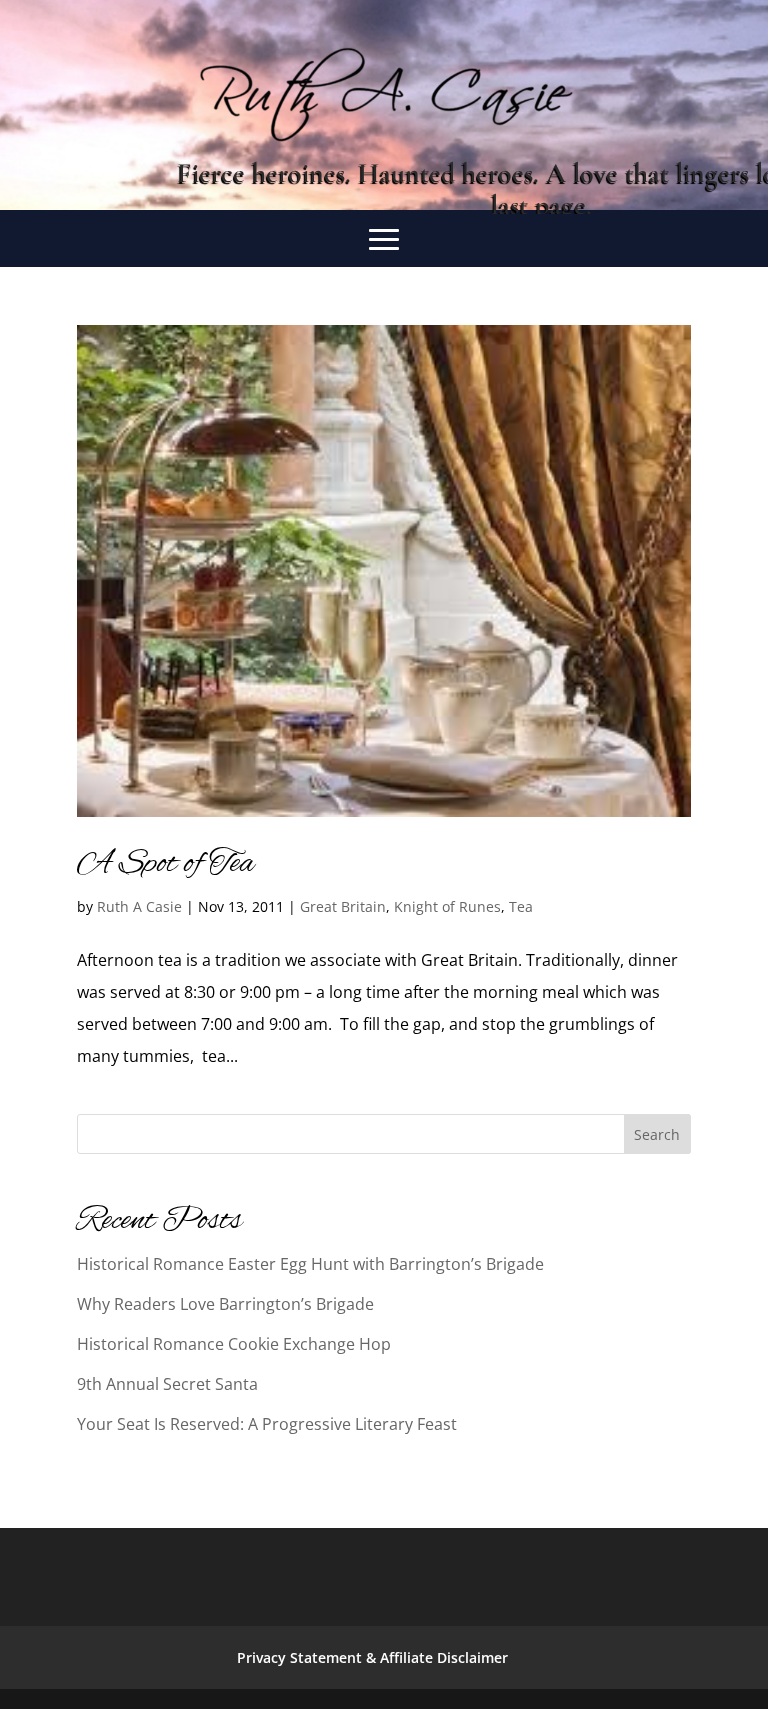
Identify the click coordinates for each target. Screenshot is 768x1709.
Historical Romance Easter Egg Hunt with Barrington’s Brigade (310, 1264)
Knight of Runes (447, 906)
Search (657, 1134)
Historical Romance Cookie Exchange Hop (234, 1344)
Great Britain (343, 906)
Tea (521, 906)
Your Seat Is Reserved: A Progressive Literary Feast (267, 1424)
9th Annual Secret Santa (167, 1384)
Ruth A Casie (139, 906)
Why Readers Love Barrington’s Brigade (225, 1304)
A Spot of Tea (165, 864)
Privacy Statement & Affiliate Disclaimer (372, 1657)
